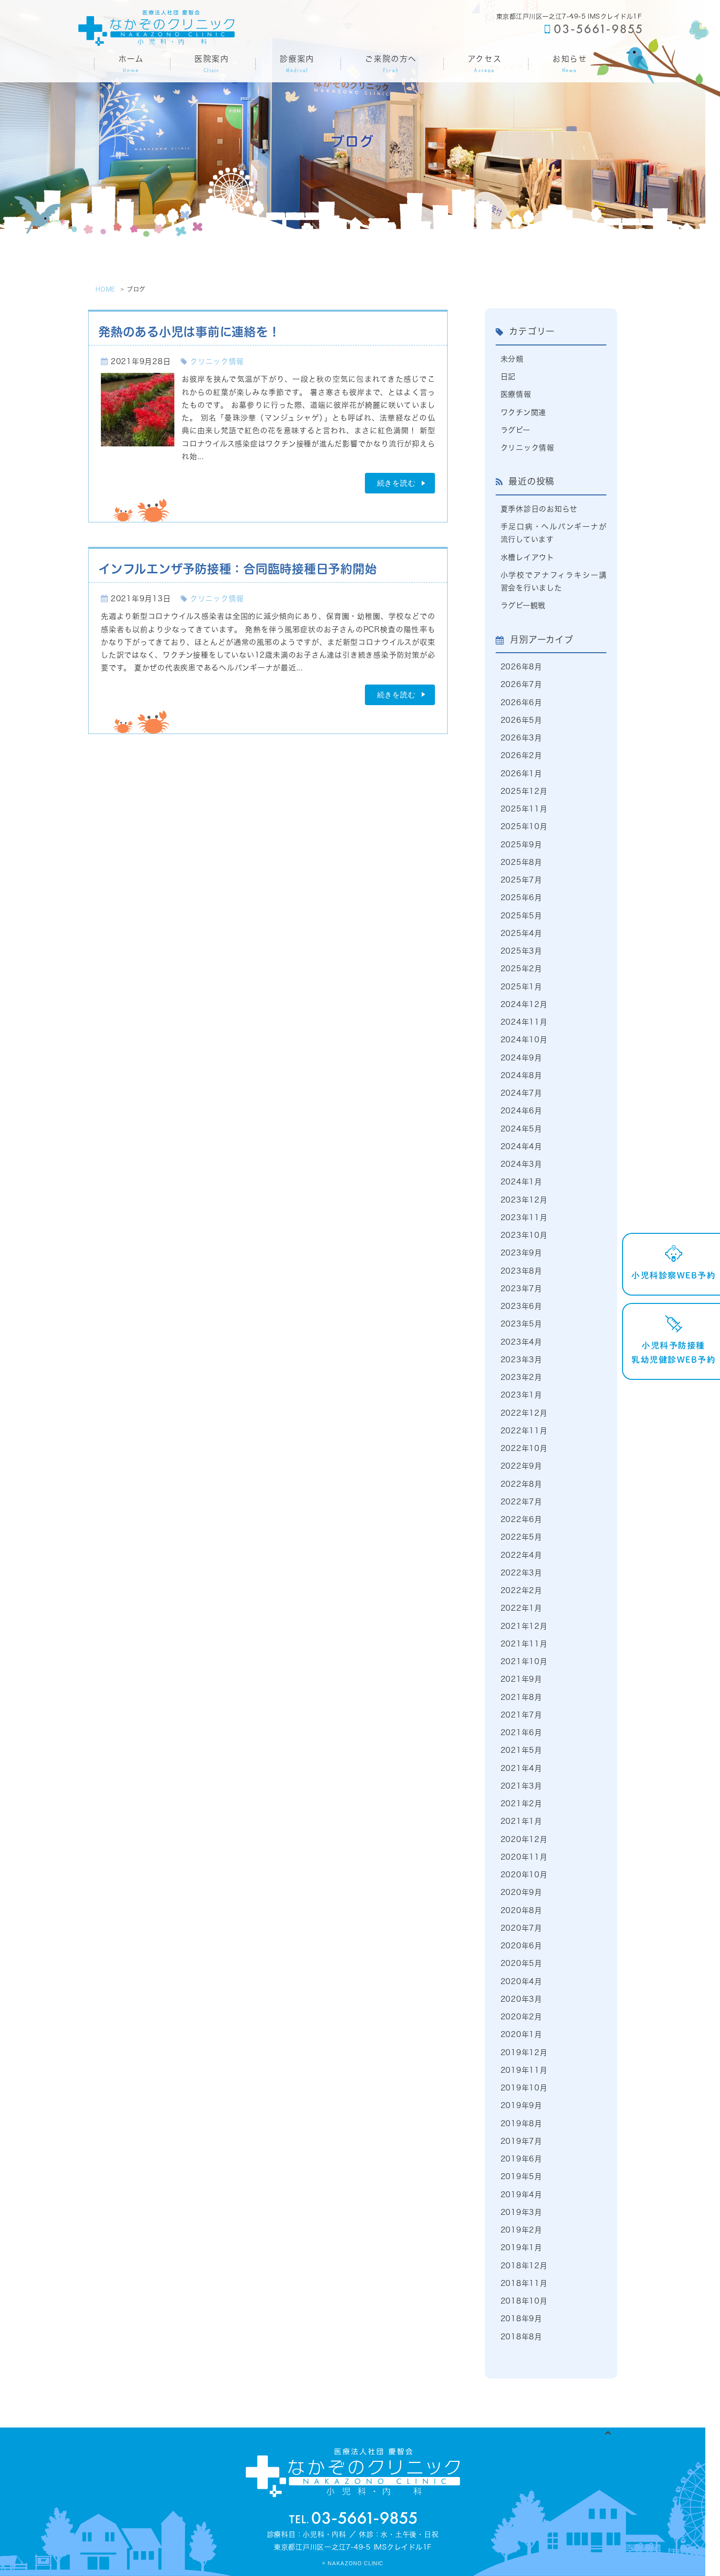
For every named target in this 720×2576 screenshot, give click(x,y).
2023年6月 (521, 1306)
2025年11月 (524, 809)
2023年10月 (524, 1235)
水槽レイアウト (528, 557)
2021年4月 (521, 1768)
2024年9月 (521, 1058)
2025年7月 (521, 880)
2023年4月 (521, 1342)
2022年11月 (524, 1431)
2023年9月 (521, 1253)
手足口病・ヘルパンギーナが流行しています (554, 533)
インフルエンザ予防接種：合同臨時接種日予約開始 (238, 569)
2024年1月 (521, 1182)
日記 (508, 377)
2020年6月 (521, 1946)
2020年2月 (521, 2017)
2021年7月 (521, 1715)
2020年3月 (521, 1999)
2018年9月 (521, 2318)
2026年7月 (521, 684)
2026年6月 (521, 702)
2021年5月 (521, 1750)
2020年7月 (521, 1928)
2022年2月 (521, 1590)
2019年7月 (521, 2141)
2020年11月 (524, 1857)
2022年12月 (524, 1413)
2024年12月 (524, 1004)
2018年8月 (521, 2337)
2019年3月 (521, 2212)
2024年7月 (521, 1093)
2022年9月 (521, 1466)
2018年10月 (524, 2301)
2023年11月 (524, 1217)
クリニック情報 (217, 361)
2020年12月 (524, 1839)
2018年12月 (524, 2266)
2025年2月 (521, 969)
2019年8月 (521, 2123)
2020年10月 (524, 1875)
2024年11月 (524, 1022)
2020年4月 (521, 1981)
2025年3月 (521, 951)
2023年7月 (521, 1288)
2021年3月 (521, 1786)
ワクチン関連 (524, 412)
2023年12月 (524, 1200)
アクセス (485, 64)
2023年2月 (521, 1377)
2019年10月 (524, 2088)
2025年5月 (521, 916)
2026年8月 (521, 667)
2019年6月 (521, 2159)
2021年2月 (521, 1803)
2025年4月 (521, 933)
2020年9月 (521, 1892)
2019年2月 (521, 2230)
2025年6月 (521, 897)
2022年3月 (521, 1573)
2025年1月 (521, 987)
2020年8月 (521, 1910)
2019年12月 (524, 2052)
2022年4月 (521, 1555)
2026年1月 (521, 773)
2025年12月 (524, 791)
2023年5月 (521, 1324)
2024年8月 (521, 1075)
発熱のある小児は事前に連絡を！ (189, 332)
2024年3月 (521, 1164)
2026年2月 (521, 755)
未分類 (512, 359)
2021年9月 (521, 1679)
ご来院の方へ (391, 64)
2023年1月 (521, 1395)
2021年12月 (524, 1626)
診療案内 (297, 64)
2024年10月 (524, 1040)
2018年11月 (524, 2283)
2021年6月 (521, 1732)
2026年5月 (521, 720)
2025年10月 (524, 826)
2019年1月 (521, 2247)
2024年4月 (521, 1146)
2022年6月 (521, 1519)
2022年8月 (521, 1484)
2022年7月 (521, 1502)
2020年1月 (521, 2034)
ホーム (131, 64)
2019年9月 (521, 2105)
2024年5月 (521, 1129)
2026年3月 (521, 738)
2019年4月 (521, 2195)
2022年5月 (521, 1537)
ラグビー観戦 (523, 605)
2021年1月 (521, 1821)
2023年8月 (521, 1271)
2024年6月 (521, 1111)
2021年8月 (521, 1697)
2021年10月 (524, 1661)
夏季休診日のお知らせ (539, 509)
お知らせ (570, 64)
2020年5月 (521, 1963)
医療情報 (516, 394)
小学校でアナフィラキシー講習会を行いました (554, 581)
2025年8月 (521, 862)
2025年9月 (521, 845)
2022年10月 (524, 1448)
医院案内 (212, 64)
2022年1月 (521, 1608)
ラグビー (516, 430)
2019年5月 (521, 2176)
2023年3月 (521, 1360)
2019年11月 (524, 2070)
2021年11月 (524, 1644)
